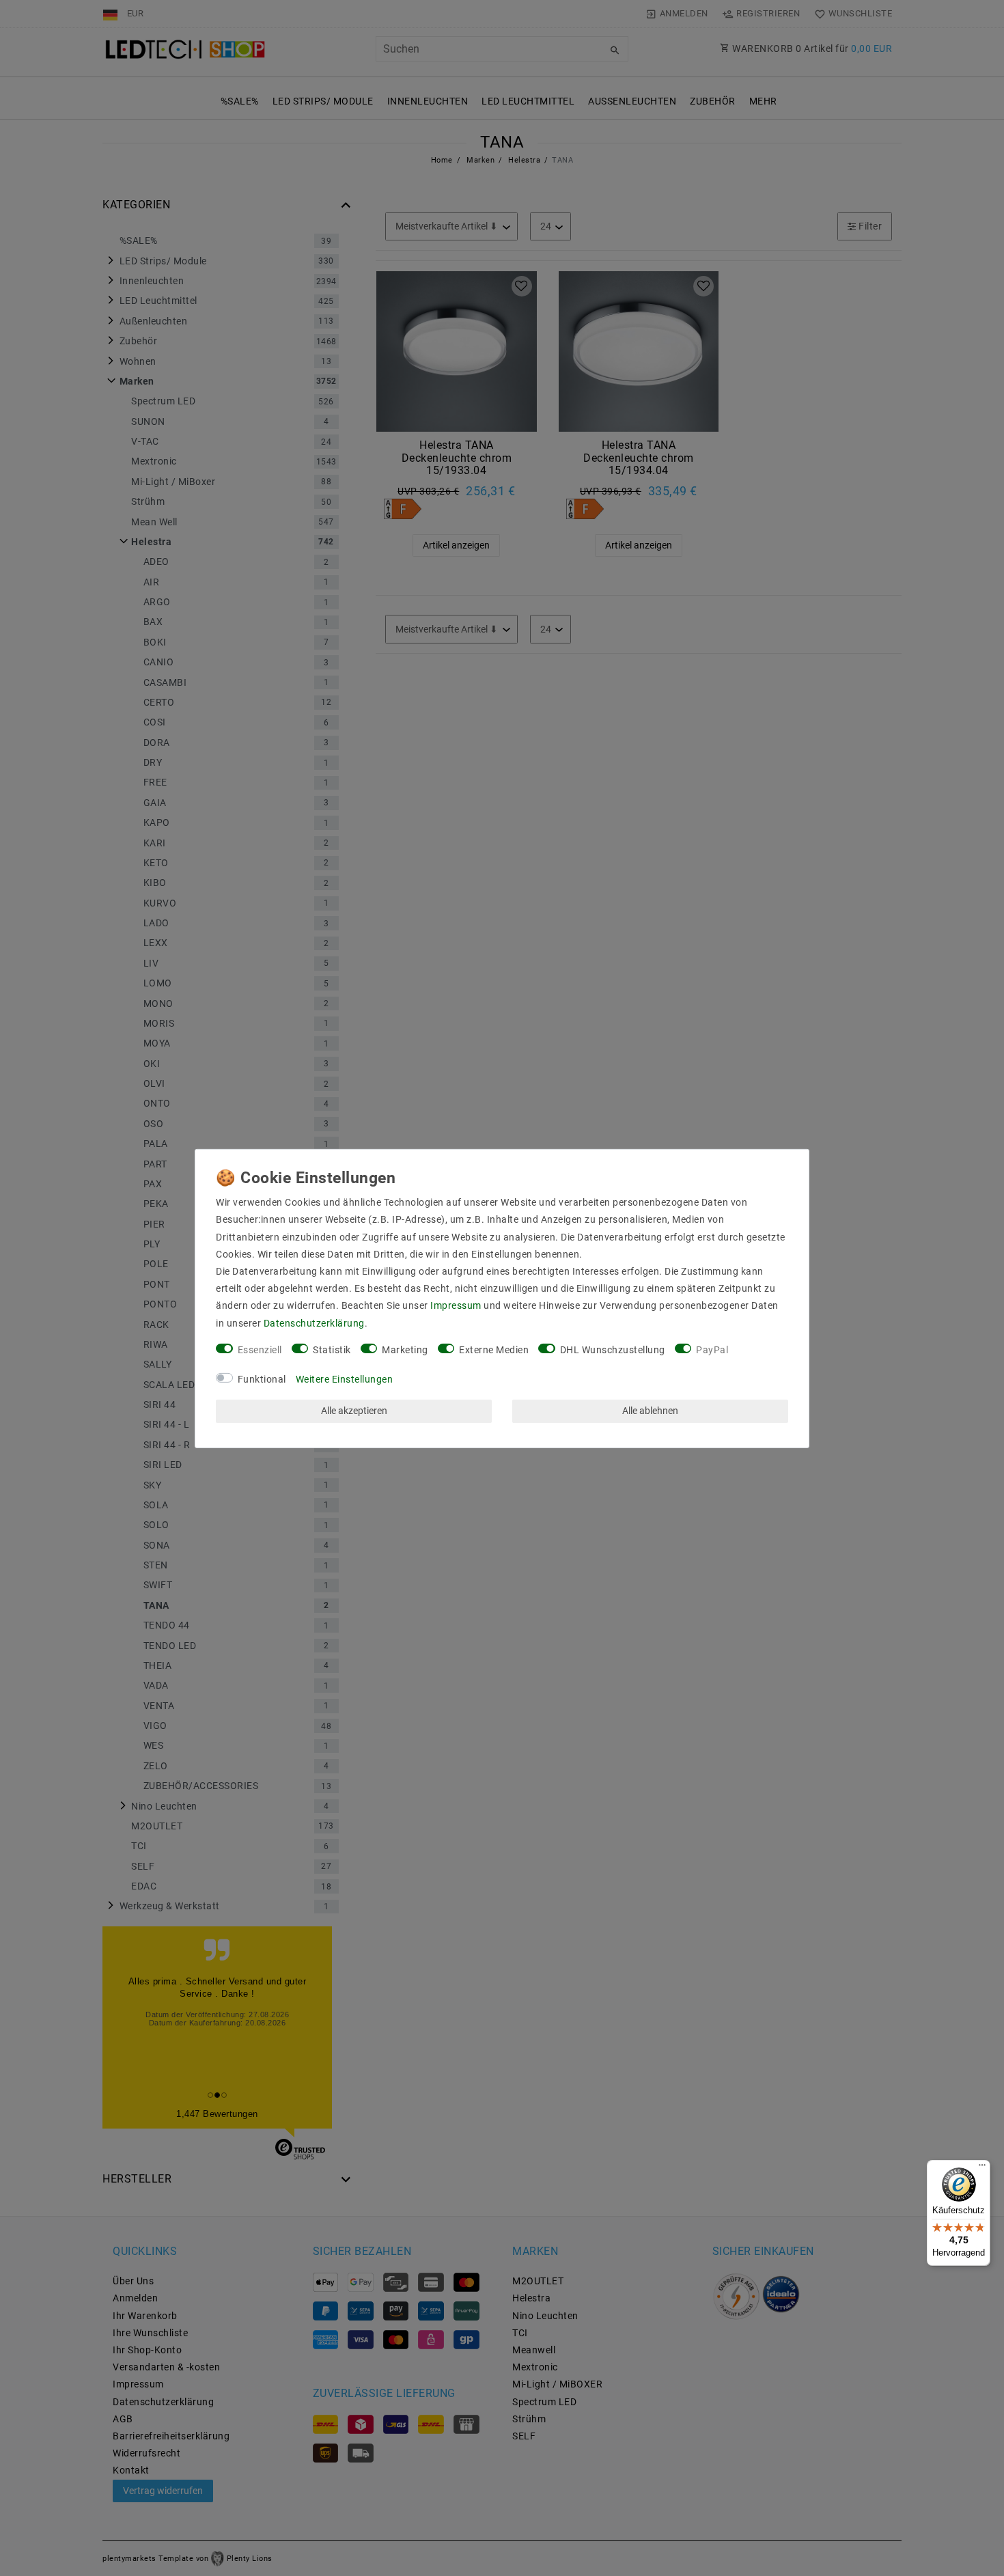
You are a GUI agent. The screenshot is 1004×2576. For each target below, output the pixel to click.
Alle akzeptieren (354, 1411)
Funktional (262, 1379)
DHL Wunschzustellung (613, 1350)
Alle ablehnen (650, 1411)
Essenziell (260, 1350)
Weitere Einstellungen (345, 1379)
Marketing (405, 1350)
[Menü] (982, 2168)
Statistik (332, 1350)
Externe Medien (494, 1350)
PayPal (712, 1350)
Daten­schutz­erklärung (314, 1323)
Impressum (456, 1305)
